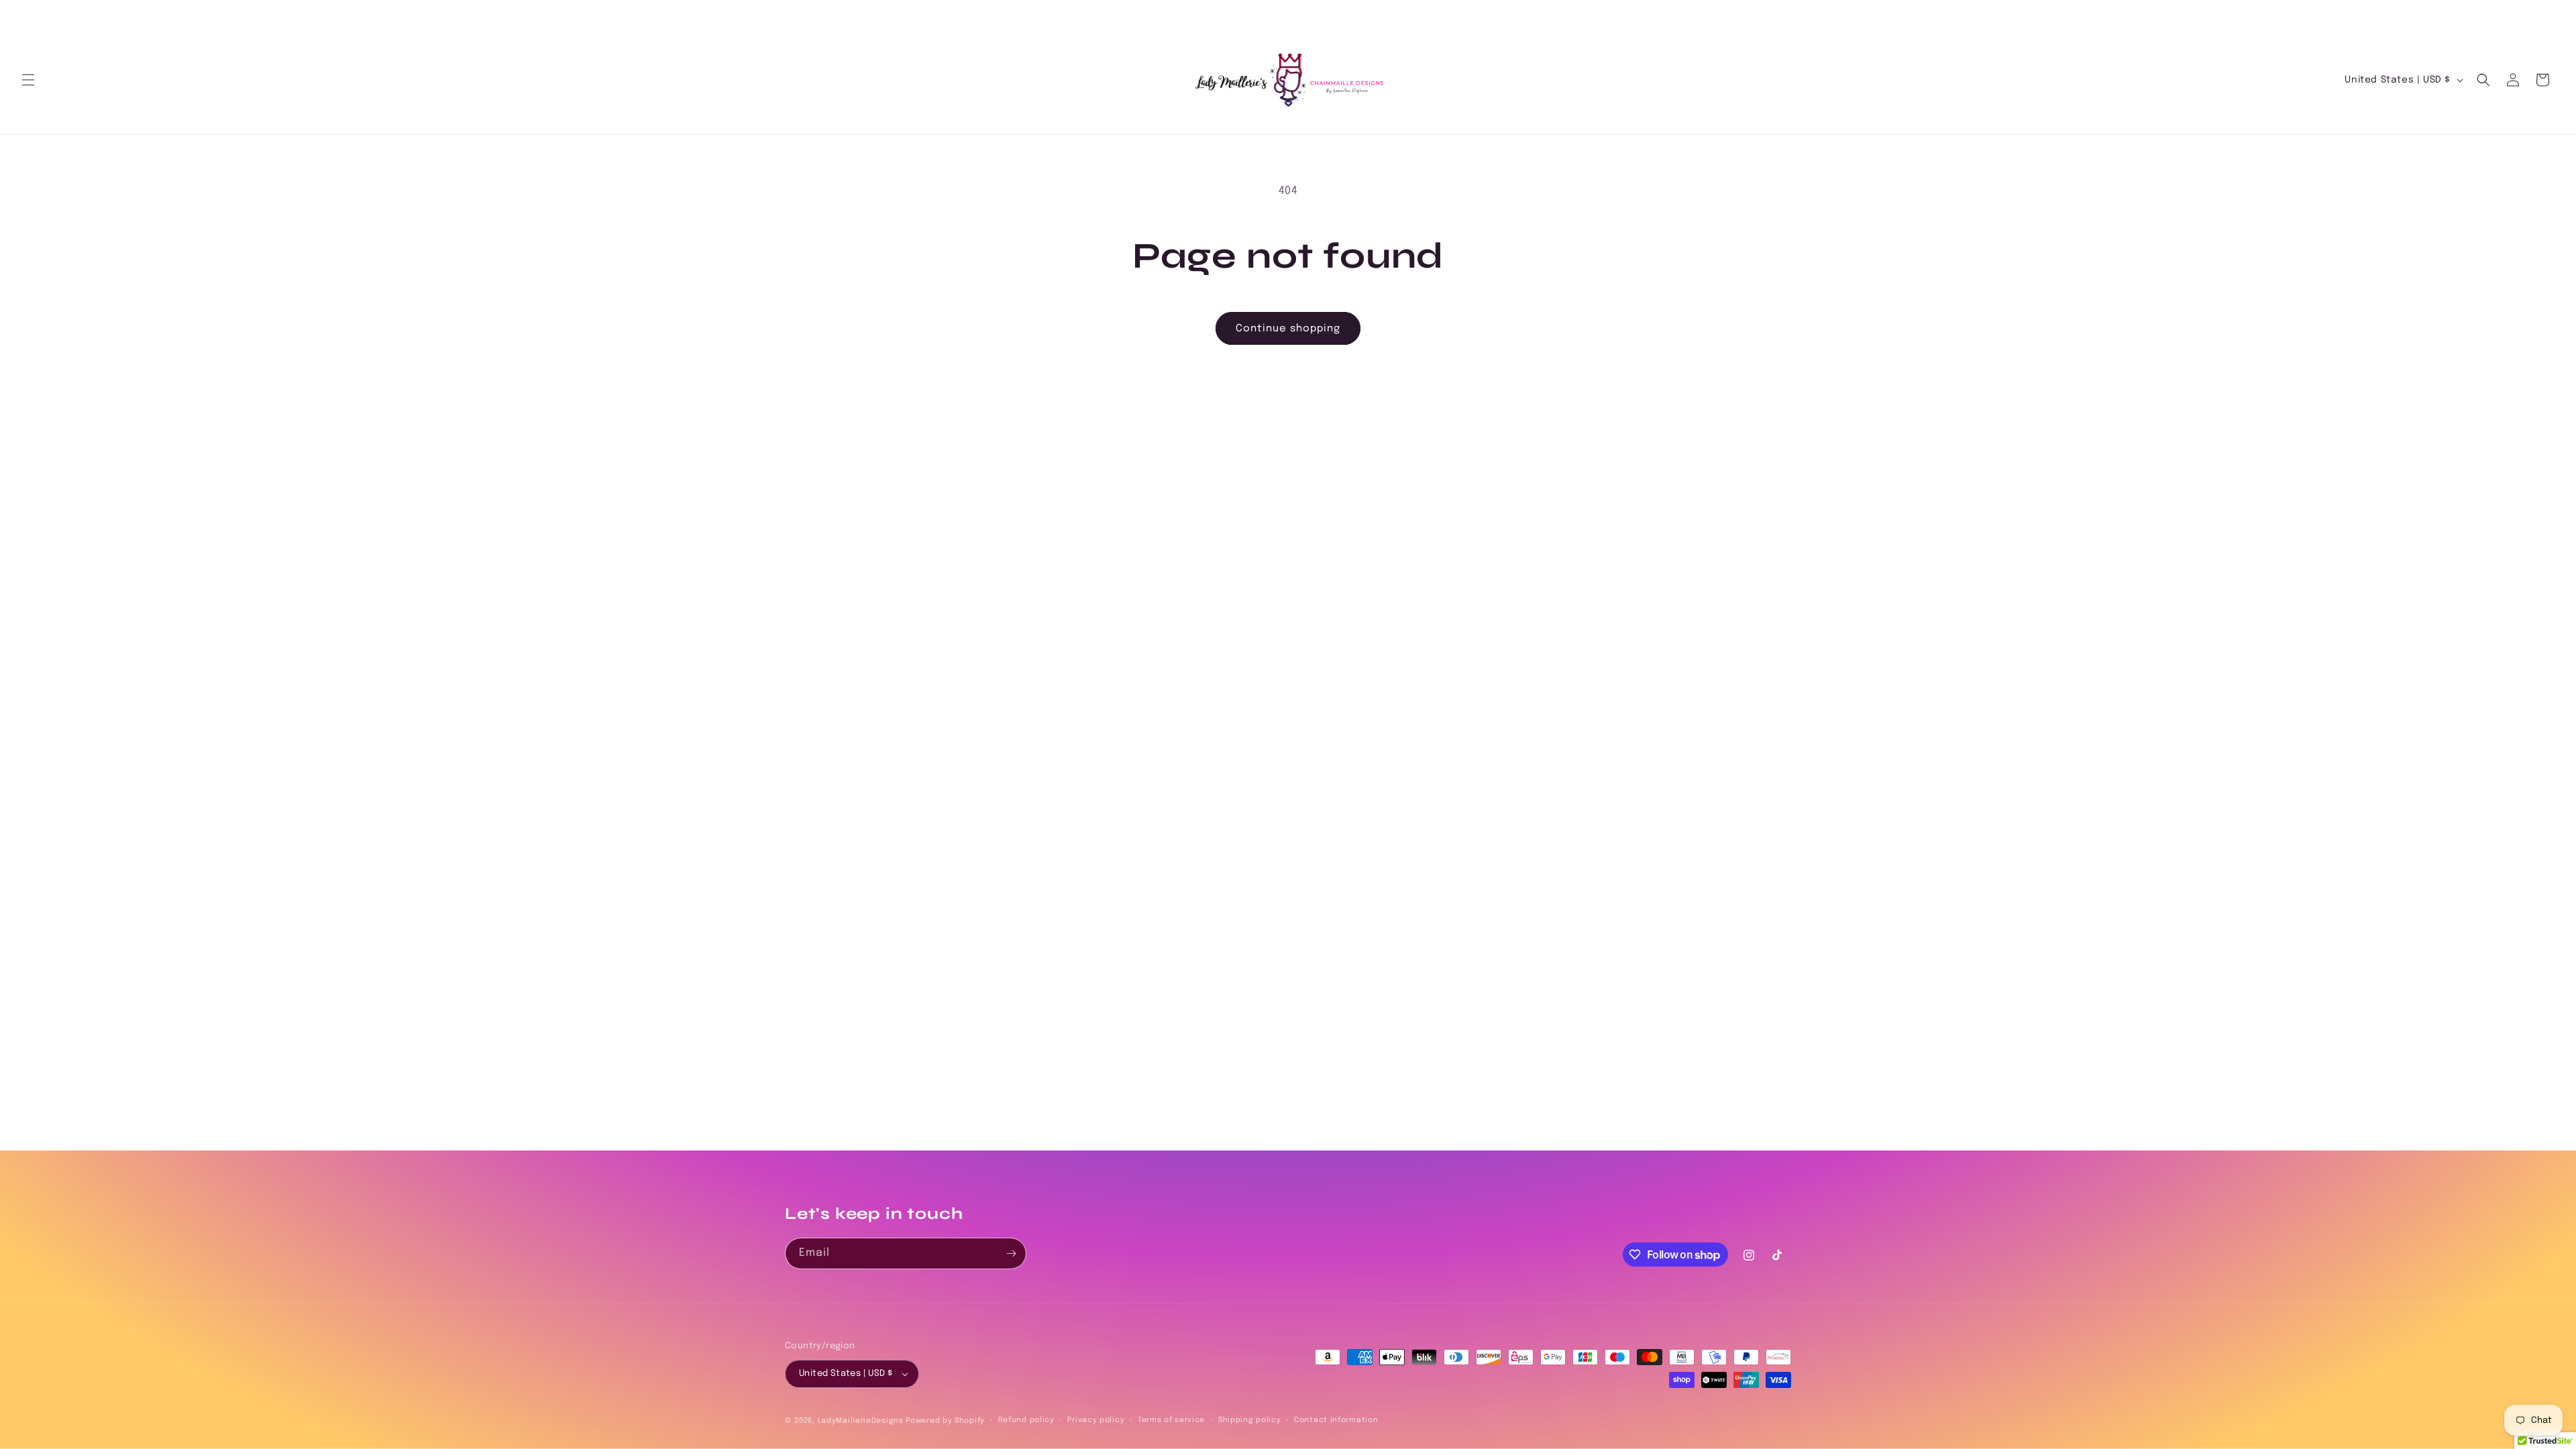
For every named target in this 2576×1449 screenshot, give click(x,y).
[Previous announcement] (26, 14)
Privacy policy (1096, 1420)
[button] (28, 80)
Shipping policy (1250, 1420)
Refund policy (1026, 1420)
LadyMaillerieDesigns (861, 1421)
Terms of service (1171, 1420)
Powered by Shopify (945, 1421)
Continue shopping (1288, 329)
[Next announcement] (2550, 14)
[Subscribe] (1011, 1253)
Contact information (1336, 1420)
